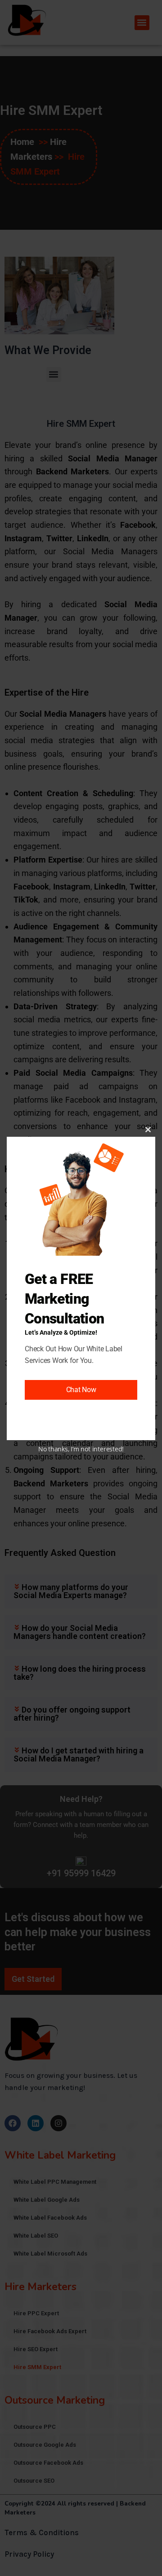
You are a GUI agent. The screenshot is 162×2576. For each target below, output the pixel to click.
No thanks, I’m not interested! (81, 1449)
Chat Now (81, 1390)
